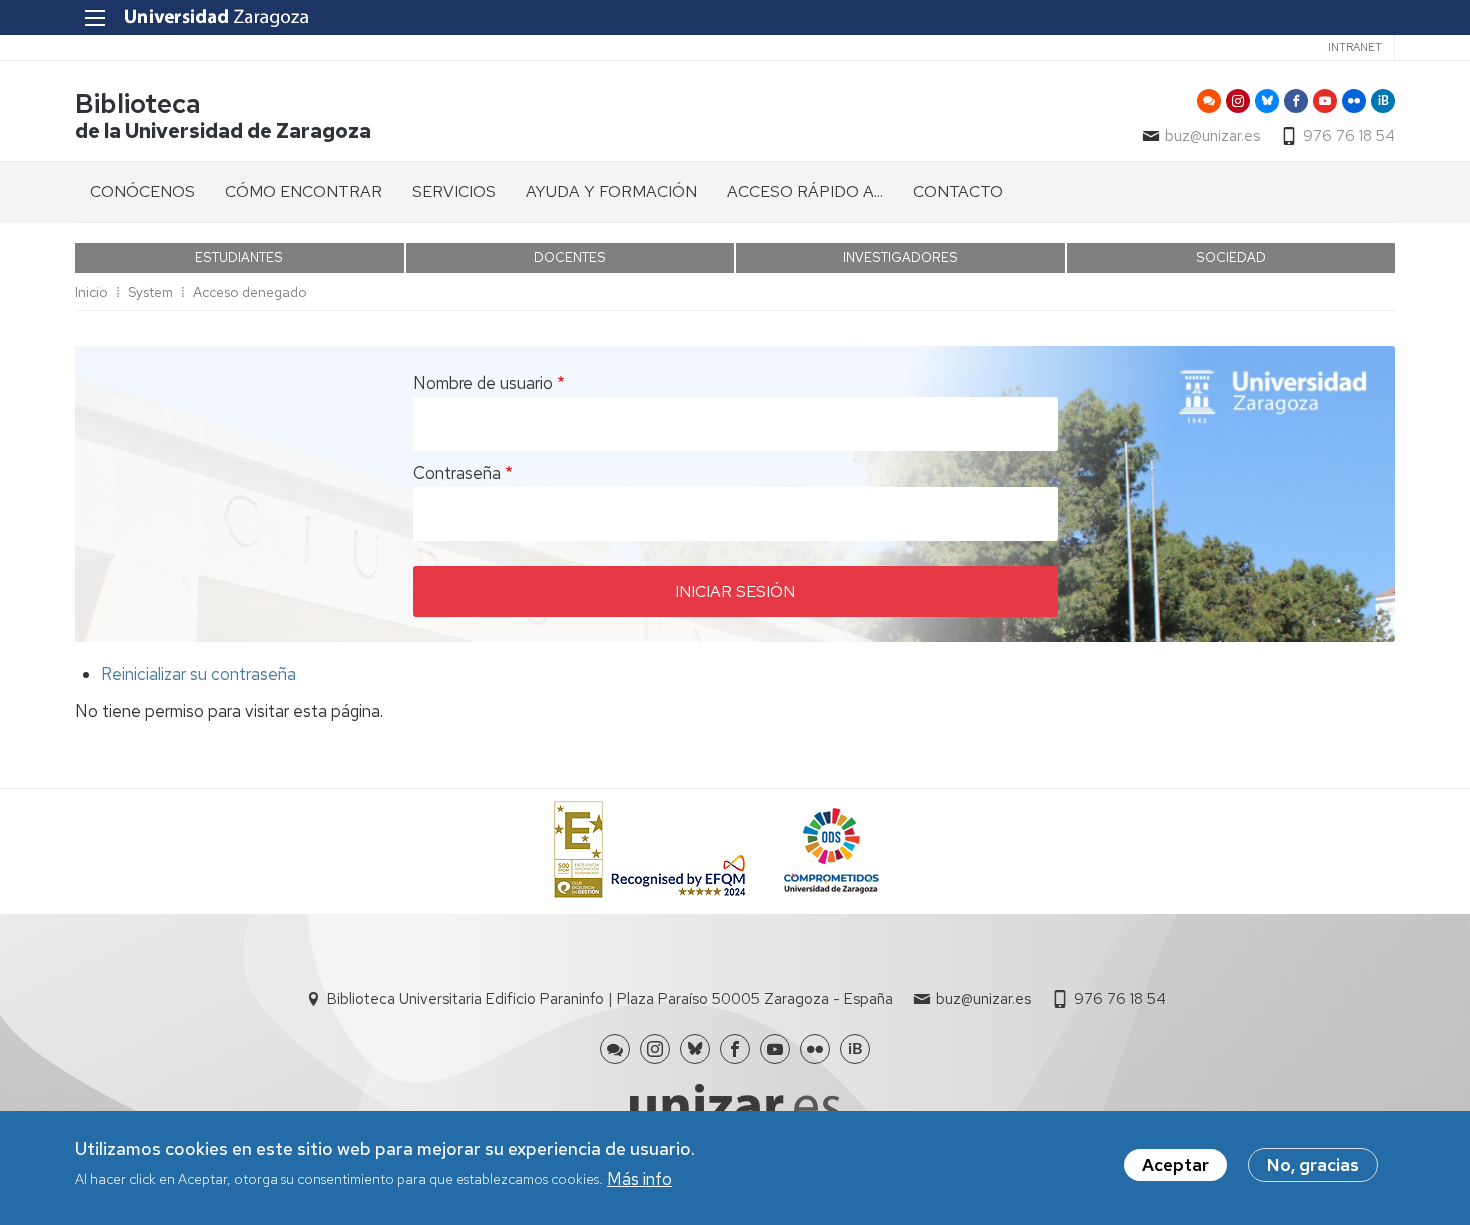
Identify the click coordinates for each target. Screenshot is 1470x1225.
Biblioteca (138, 103)
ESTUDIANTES (239, 257)
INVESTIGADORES (900, 257)
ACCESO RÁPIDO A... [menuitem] (805, 191)
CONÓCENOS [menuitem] (142, 191)
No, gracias (1313, 1165)
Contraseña (457, 473)
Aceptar (1175, 1165)
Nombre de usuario (483, 383)
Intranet (1355, 47)
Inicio (91, 292)
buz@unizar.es (1212, 136)
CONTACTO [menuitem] (958, 191)
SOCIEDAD (1231, 257)
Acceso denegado (250, 292)
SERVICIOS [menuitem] (454, 191)
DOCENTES (570, 257)
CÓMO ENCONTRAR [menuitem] (303, 191)
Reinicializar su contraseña (198, 674)
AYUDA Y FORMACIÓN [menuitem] (611, 191)
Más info (639, 1178)
